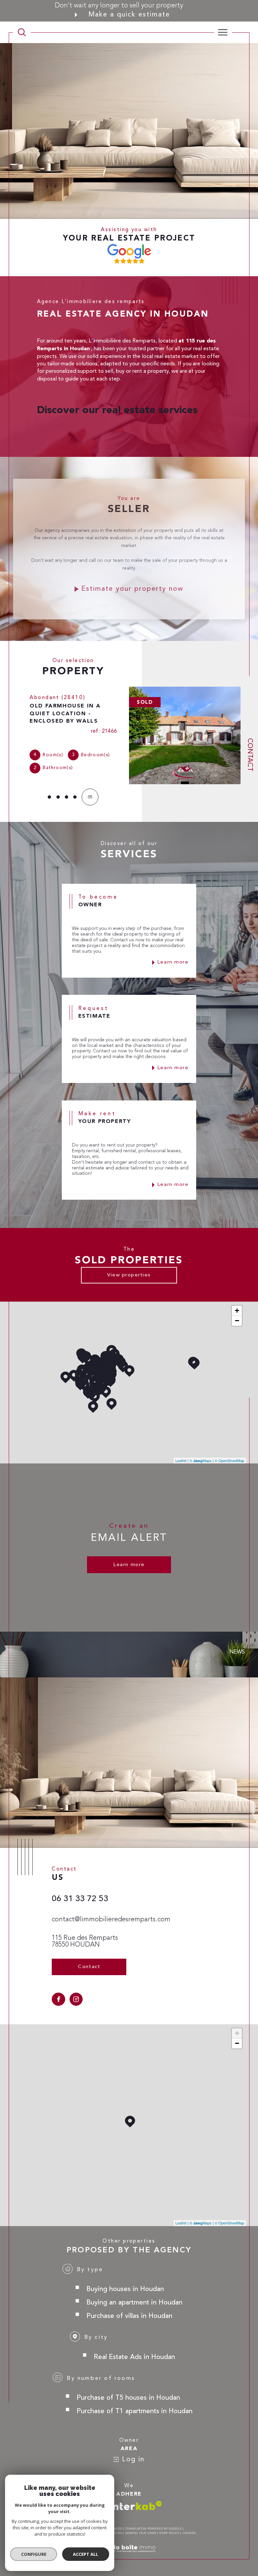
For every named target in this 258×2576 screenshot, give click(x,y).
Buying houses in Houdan (125, 2281)
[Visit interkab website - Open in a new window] (136, 2498)
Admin (131, 2526)
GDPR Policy (169, 2526)
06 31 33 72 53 (80, 1891)
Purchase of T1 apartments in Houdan (135, 2404)
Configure (34, 2554)
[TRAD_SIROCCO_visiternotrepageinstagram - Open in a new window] (76, 1992)
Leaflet (181, 1453)
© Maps (201, 1453)
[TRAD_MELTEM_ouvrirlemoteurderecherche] (22, 32)
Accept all (85, 2554)
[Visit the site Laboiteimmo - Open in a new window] (129, 2548)
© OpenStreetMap (229, 1453)
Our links (148, 2526)
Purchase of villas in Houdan (129, 2308)
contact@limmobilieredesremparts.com (111, 1912)
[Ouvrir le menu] (223, 32)
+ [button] (237, 1303)
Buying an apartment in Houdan (134, 2295)
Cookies (189, 2526)
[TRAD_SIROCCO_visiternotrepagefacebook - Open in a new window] (58, 1992)
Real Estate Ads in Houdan (134, 2349)
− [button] (237, 1313)
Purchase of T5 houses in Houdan (128, 2390)
